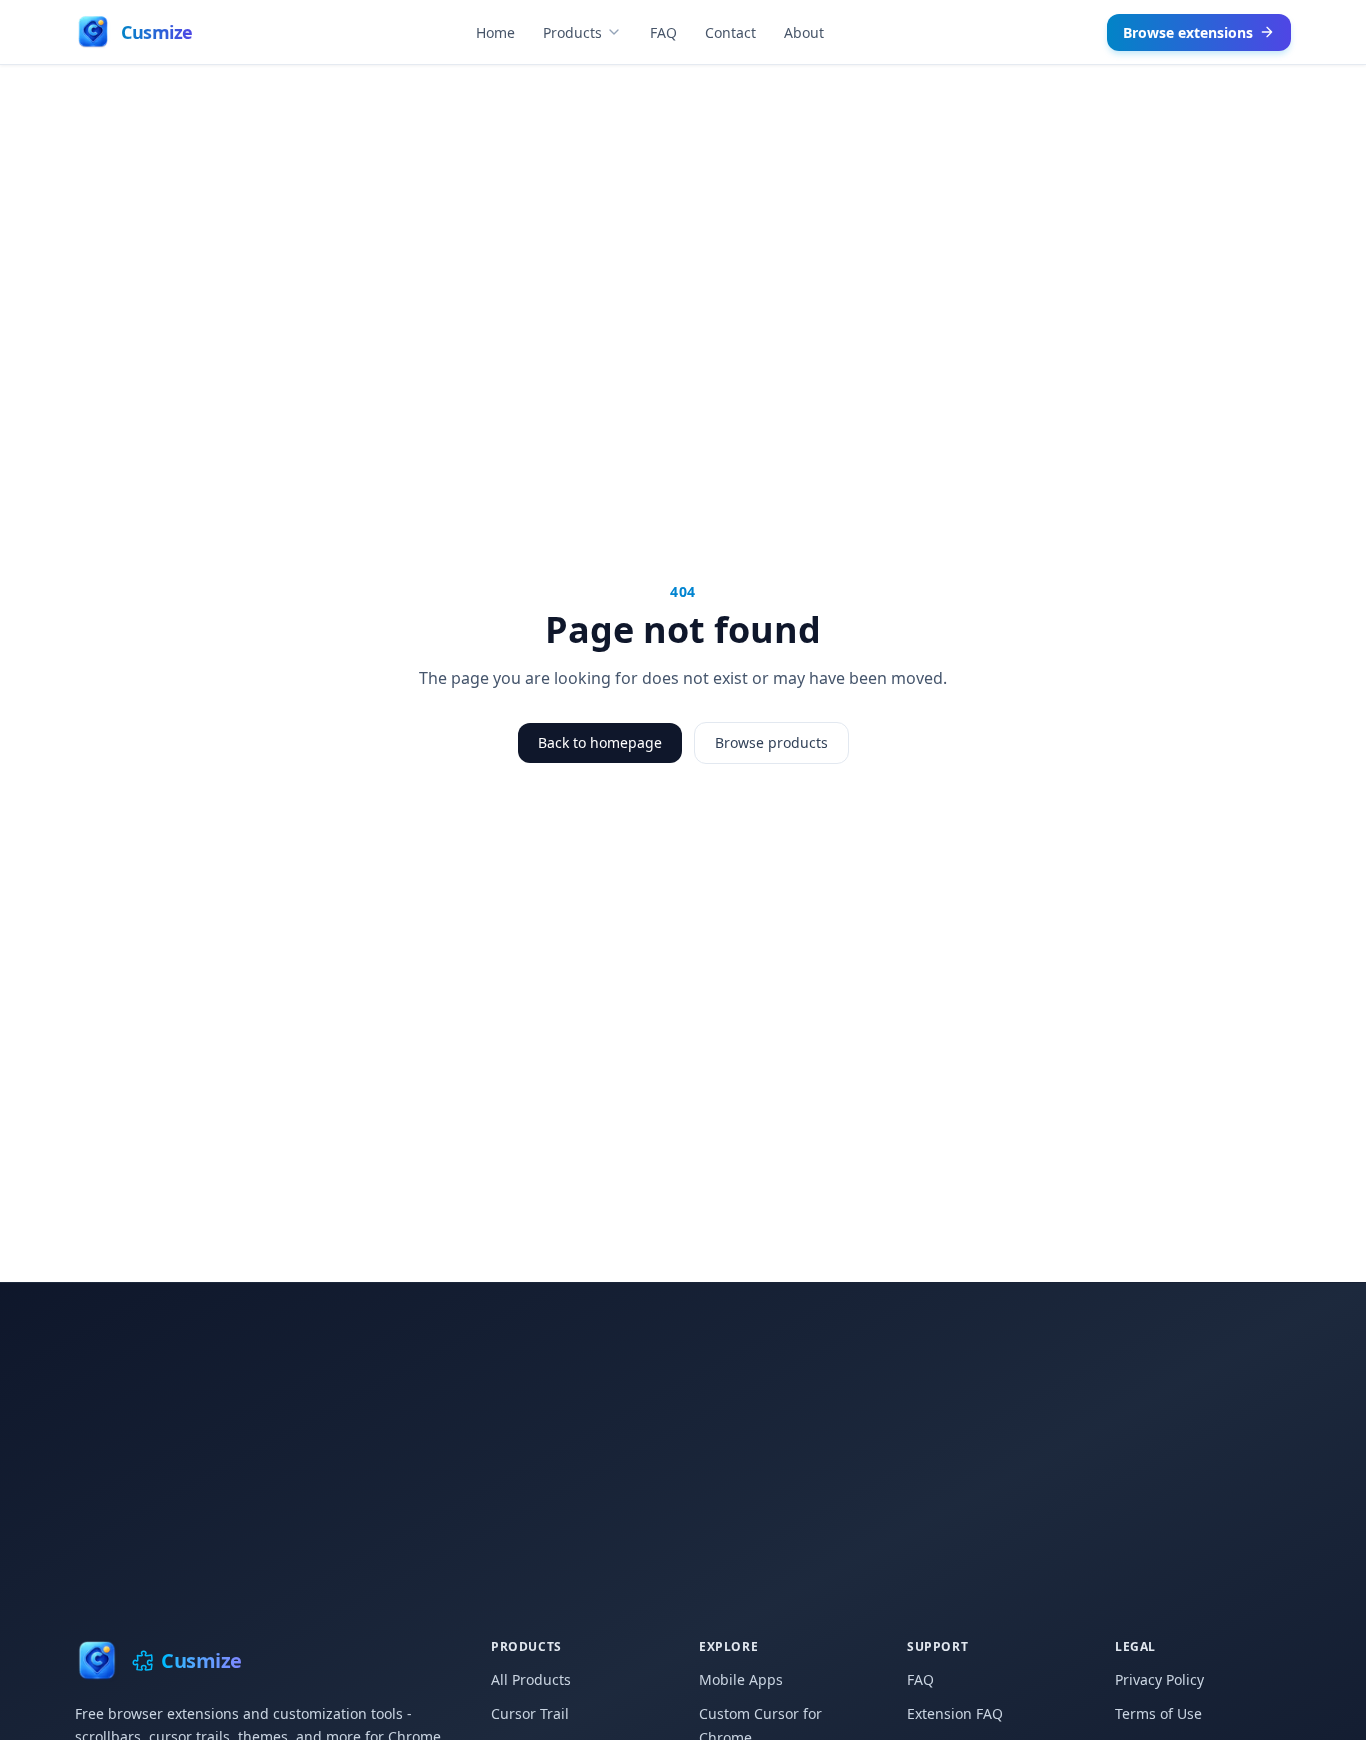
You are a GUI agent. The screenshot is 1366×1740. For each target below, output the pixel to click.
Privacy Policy (1159, 1679)
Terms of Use (1158, 1713)
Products (572, 32)
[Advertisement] (683, 1433)
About (804, 32)
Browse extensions (1188, 32)
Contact (730, 32)
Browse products (771, 742)
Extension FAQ (955, 1713)
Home (495, 32)
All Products (531, 1679)
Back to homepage (600, 742)
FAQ (663, 32)
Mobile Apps (741, 1679)
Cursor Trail (530, 1713)
